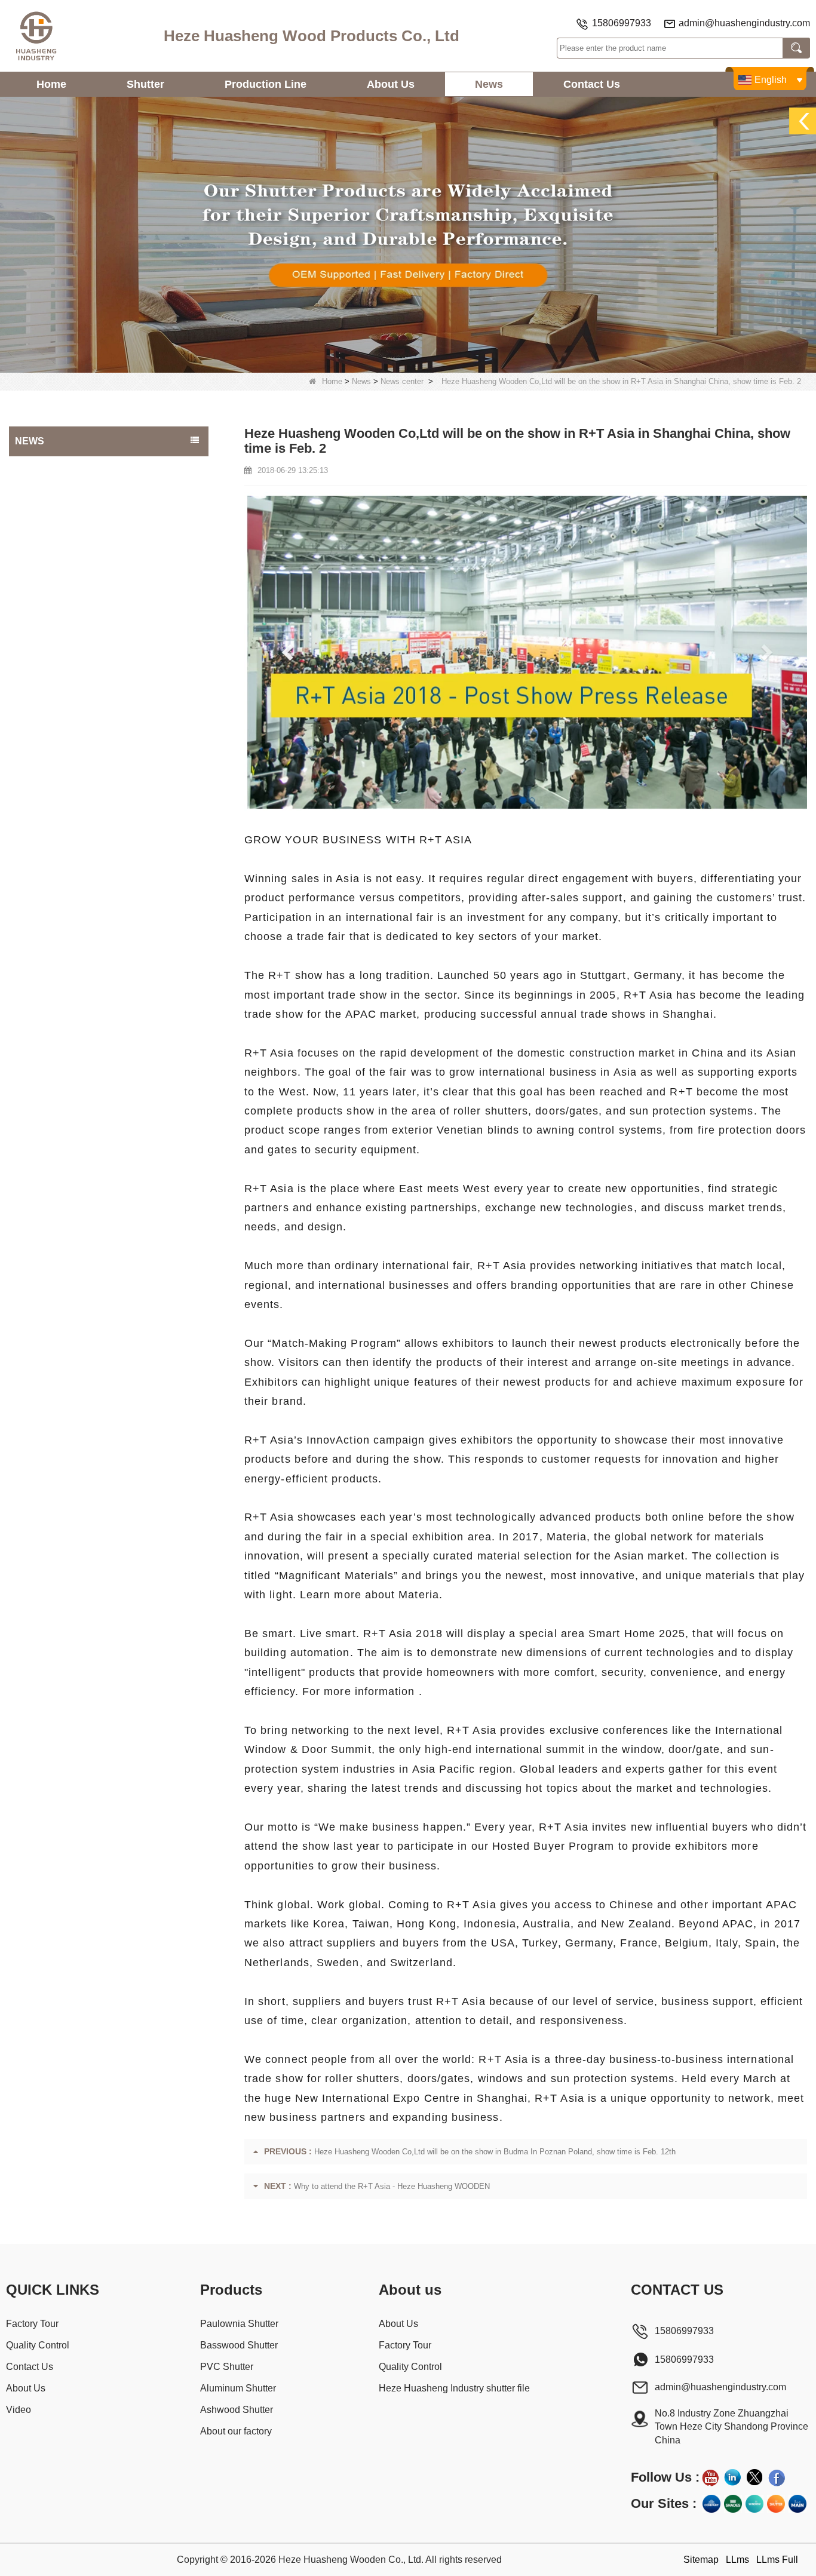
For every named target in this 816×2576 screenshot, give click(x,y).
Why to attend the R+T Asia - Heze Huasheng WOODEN (392, 2186)
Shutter (145, 84)
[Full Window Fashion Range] (754, 2504)
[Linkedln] (732, 2477)
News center (402, 381)
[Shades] (733, 2504)
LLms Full (777, 2560)
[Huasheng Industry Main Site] (797, 2504)
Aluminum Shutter (238, 2388)
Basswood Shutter (239, 2345)
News (489, 84)
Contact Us (592, 84)
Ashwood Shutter (237, 2410)
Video (19, 2410)
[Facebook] (777, 2477)
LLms (737, 2560)
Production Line (266, 84)
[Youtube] (710, 2477)
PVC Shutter (227, 2367)
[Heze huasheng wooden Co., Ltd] (36, 36)
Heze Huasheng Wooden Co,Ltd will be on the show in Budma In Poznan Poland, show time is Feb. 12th (495, 2152)
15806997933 (622, 23)
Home (51, 84)
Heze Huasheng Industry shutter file (454, 2388)
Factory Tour (32, 2324)
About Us (391, 84)
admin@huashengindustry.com (744, 23)
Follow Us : (665, 2477)
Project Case (42, 468)
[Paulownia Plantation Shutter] (408, 234)
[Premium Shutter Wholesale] (776, 2504)
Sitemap (701, 2560)
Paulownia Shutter (239, 2324)
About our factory (236, 2431)
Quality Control (38, 2345)
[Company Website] (711, 2504)
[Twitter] (754, 2477)
